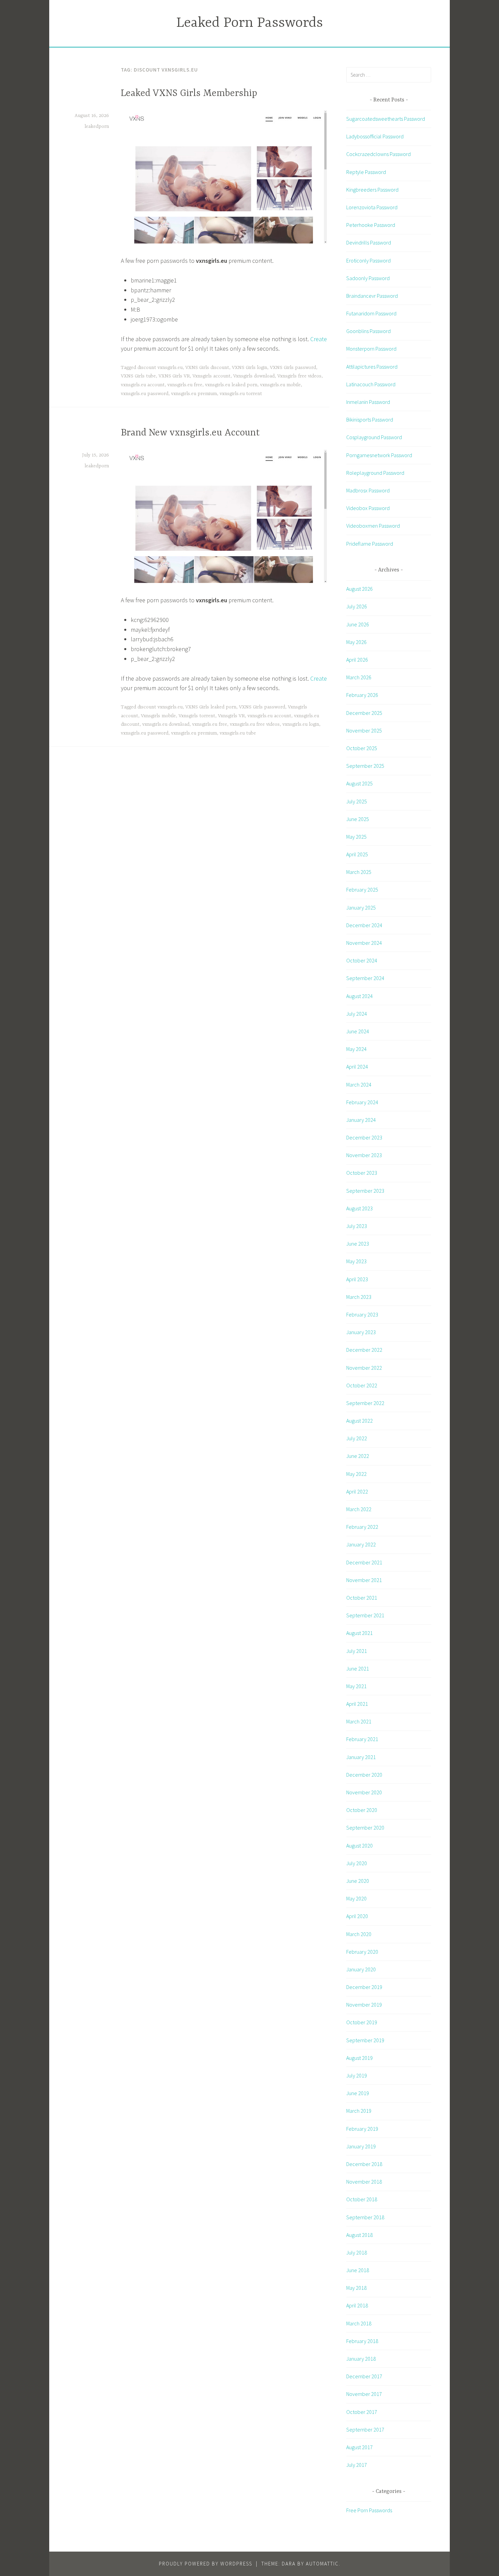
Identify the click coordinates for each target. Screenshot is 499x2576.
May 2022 (356, 1474)
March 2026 (359, 677)
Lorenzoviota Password (372, 207)
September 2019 (365, 2040)
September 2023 (365, 1191)
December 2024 (364, 925)
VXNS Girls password (293, 368)
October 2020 (362, 1810)
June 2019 (358, 2093)
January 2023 (361, 1332)
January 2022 (361, 1544)
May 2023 (356, 1261)
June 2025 (358, 819)
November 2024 (364, 943)
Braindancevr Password (372, 296)
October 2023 (362, 1173)
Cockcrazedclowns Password (378, 154)
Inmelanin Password (368, 402)
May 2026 (356, 642)
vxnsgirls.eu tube (238, 733)
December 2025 (364, 713)
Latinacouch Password (371, 384)
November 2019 (364, 2005)
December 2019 (364, 1987)
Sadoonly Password (368, 278)
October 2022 (362, 1385)
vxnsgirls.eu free (185, 385)
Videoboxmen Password (373, 526)
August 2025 (359, 783)
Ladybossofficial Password (375, 136)
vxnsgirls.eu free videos (255, 724)
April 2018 (357, 2305)
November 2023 (364, 1155)
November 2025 (364, 730)
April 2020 (357, 1916)
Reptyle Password (366, 172)
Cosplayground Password (374, 437)
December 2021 (364, 1562)
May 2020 (356, 1898)
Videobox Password (368, 508)
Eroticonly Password (368, 260)
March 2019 (359, 2111)
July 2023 (357, 1226)
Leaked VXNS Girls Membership (189, 94)
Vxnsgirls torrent (197, 716)
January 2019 (361, 2146)
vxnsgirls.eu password (145, 394)
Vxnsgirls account (211, 376)
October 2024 (362, 960)
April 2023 (357, 1279)
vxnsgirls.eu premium (194, 394)
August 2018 (359, 2235)
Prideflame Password (370, 544)
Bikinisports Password (370, 419)
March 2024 (359, 1085)
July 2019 (357, 2075)
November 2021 (364, 1580)
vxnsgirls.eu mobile (280, 385)
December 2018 (364, 2164)
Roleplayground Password (375, 473)
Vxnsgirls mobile (158, 716)
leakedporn (97, 126)
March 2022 (359, 1509)
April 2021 (357, 1704)
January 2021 (361, 1757)
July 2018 (357, 2252)
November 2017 (364, 2394)
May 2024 (356, 1049)
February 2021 (362, 1739)
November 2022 (364, 1368)
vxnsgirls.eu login (301, 724)
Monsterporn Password (371, 349)
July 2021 (357, 1651)
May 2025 (356, 837)
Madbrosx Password (368, 490)
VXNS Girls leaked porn (211, 707)
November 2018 (364, 2182)
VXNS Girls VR (174, 376)
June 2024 (358, 1031)
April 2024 (357, 1067)
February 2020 (362, 1952)
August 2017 (359, 2447)
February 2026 (362, 695)
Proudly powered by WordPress (206, 2564)
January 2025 (361, 908)
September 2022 (365, 1403)
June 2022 (358, 1456)
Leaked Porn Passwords (249, 23)
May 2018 (356, 2288)
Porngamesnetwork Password (379, 455)
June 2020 (358, 1881)
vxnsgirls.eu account (143, 385)
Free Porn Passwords (369, 2510)
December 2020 (364, 1775)
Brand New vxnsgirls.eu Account (190, 433)
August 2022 (359, 1421)
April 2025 (357, 854)
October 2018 (362, 2199)
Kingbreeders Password (372, 190)
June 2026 (358, 624)
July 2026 (357, 606)
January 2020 (361, 1969)
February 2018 (362, 2341)
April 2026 (357, 660)
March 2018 (359, 2323)
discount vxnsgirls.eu (160, 368)
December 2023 (364, 1137)
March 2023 (359, 1297)
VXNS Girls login (249, 368)
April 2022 (357, 1491)
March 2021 (359, 1721)
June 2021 (358, 1668)
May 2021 (356, 1686)
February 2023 (362, 1314)
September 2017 (365, 2429)
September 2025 (365, 766)
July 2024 (357, 1014)
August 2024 (359, 996)
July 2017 (357, 2465)
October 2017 (362, 2412)
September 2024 (365, 978)
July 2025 (357, 801)
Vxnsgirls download (254, 376)
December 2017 (364, 2376)
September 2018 (365, 2217)
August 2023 (359, 1208)
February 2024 (362, 1102)
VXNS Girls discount (207, 368)
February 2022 (362, 1527)
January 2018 (361, 2359)
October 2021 (362, 1598)
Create (319, 339)
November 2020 (364, 1792)
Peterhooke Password (371, 225)
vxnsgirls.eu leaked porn (231, 385)
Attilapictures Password (372, 367)
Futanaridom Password (371, 313)
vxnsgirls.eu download (166, 724)
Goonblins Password (368, 331)
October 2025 (362, 748)
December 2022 (364, 1350)
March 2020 (359, 1934)
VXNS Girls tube (138, 376)
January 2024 (361, 1120)
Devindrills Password (369, 242)
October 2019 (362, 2022)
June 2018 (358, 2270)
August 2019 (359, 2058)
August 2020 (359, 1846)
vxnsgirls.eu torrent (241, 394)
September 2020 (365, 1828)
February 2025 (362, 890)
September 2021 (365, 1615)
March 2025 (359, 872)
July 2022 (357, 1438)
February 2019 (362, 2129)
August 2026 (359, 589)
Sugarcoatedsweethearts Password (386, 119)
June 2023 (358, 1244)
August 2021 (359, 1633)
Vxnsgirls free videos (299, 376)
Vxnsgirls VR (231, 716)
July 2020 (357, 1863)
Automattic (322, 2564)
